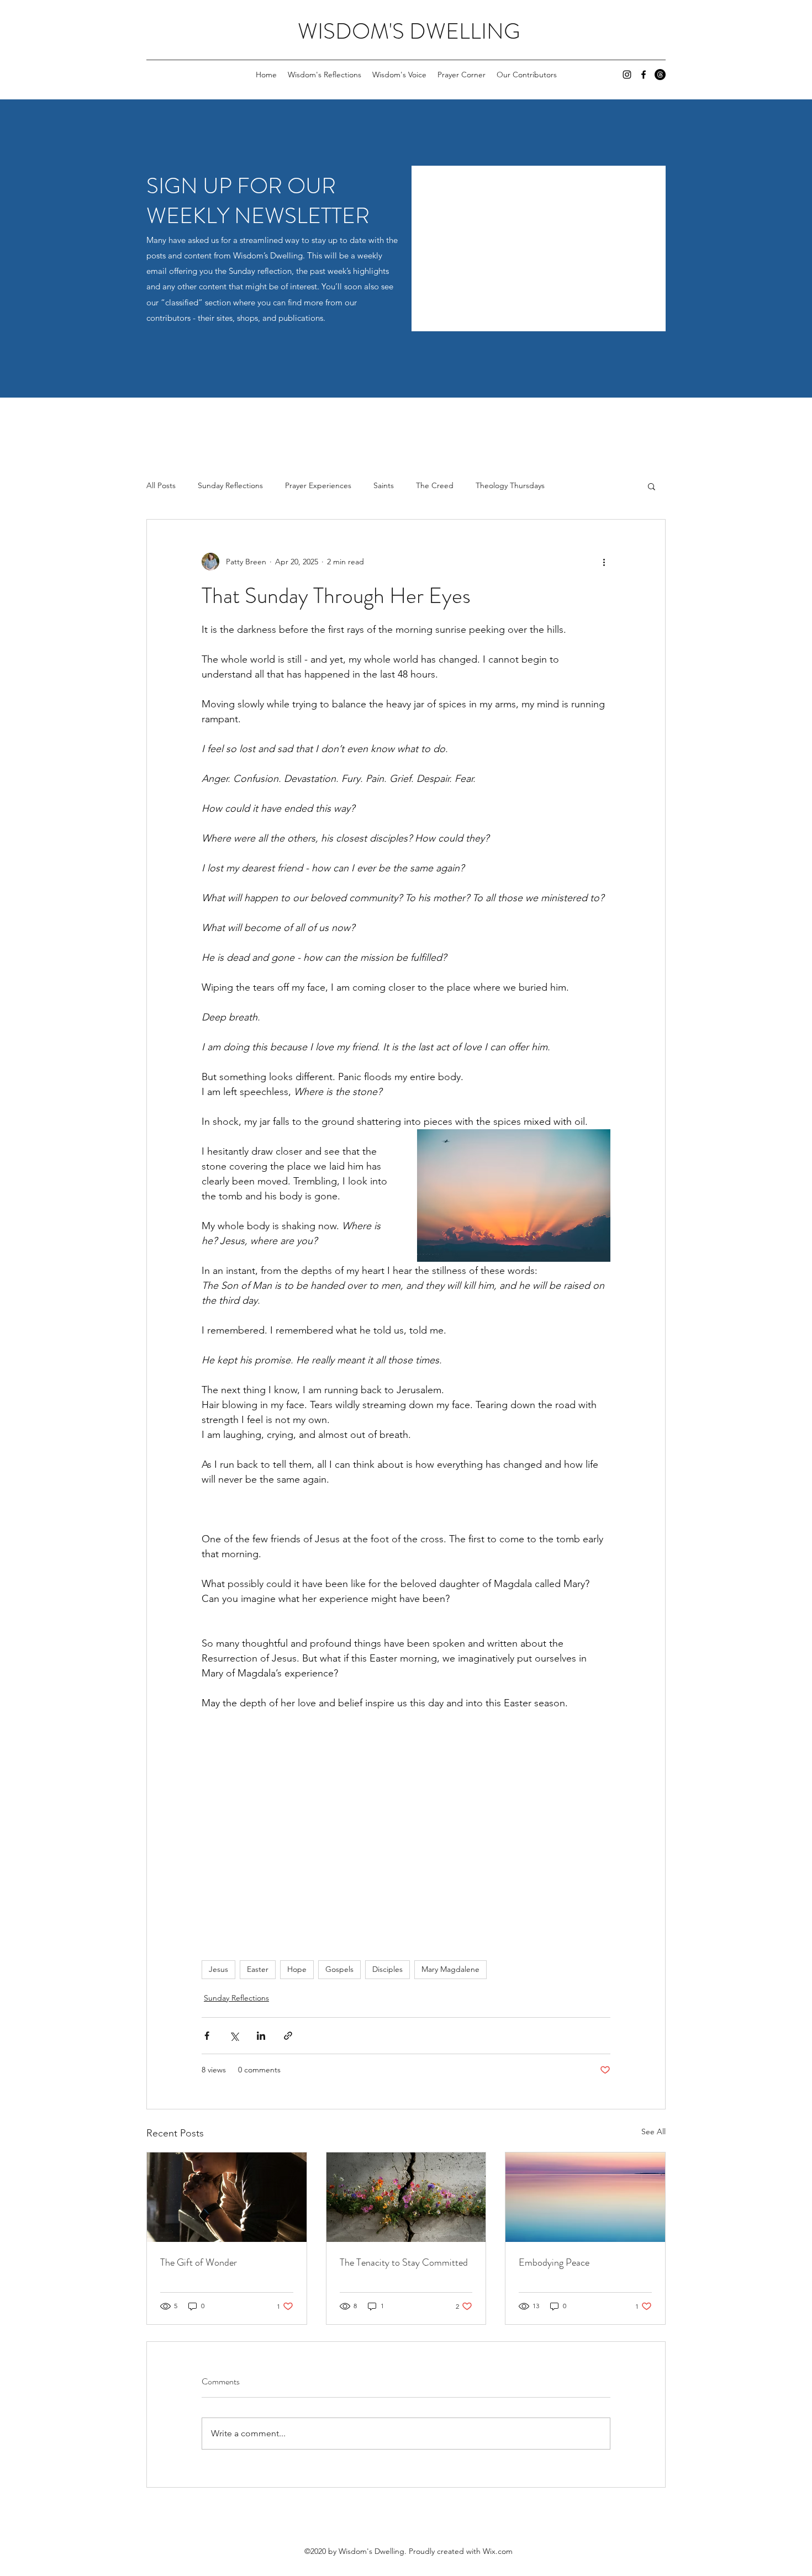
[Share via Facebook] (207, 2036)
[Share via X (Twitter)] (234, 2036)
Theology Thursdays (510, 485)
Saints (384, 485)
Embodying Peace (554, 2262)
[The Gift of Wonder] (227, 2197)
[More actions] (604, 562)
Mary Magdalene (450, 1969)
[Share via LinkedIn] (261, 2036)
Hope (297, 1969)
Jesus (218, 1969)
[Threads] (660, 75)
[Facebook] (644, 75)
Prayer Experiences (318, 485)
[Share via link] (288, 2036)
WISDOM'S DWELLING (409, 31)
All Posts (161, 485)
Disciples (387, 1969)
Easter (258, 1969)
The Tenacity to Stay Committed (404, 2262)
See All (653, 2131)
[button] (652, 486)
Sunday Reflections (230, 485)
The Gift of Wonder (199, 2262)
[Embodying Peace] (585, 2197)
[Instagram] (627, 75)
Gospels (339, 1969)
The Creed (435, 485)
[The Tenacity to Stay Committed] (406, 2197)
